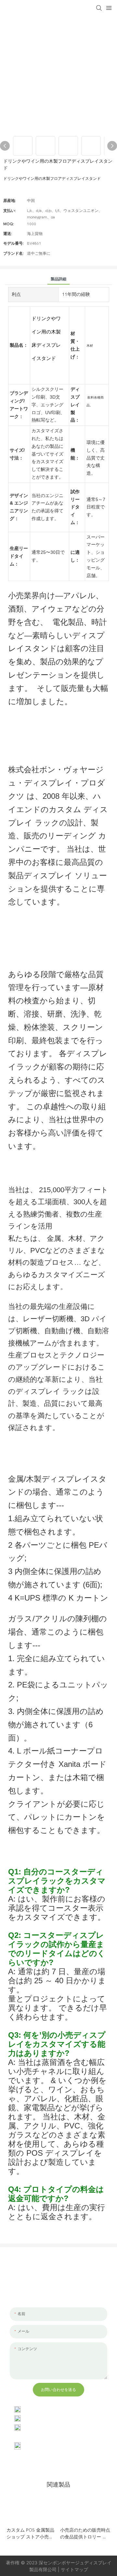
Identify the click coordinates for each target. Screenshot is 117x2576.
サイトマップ (74, 2569)
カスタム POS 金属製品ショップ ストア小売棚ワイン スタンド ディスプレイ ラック (31, 2534)
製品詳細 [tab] (58, 279)
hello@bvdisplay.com (47, 2418)
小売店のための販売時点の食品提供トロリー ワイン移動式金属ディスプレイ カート (85, 2534)
